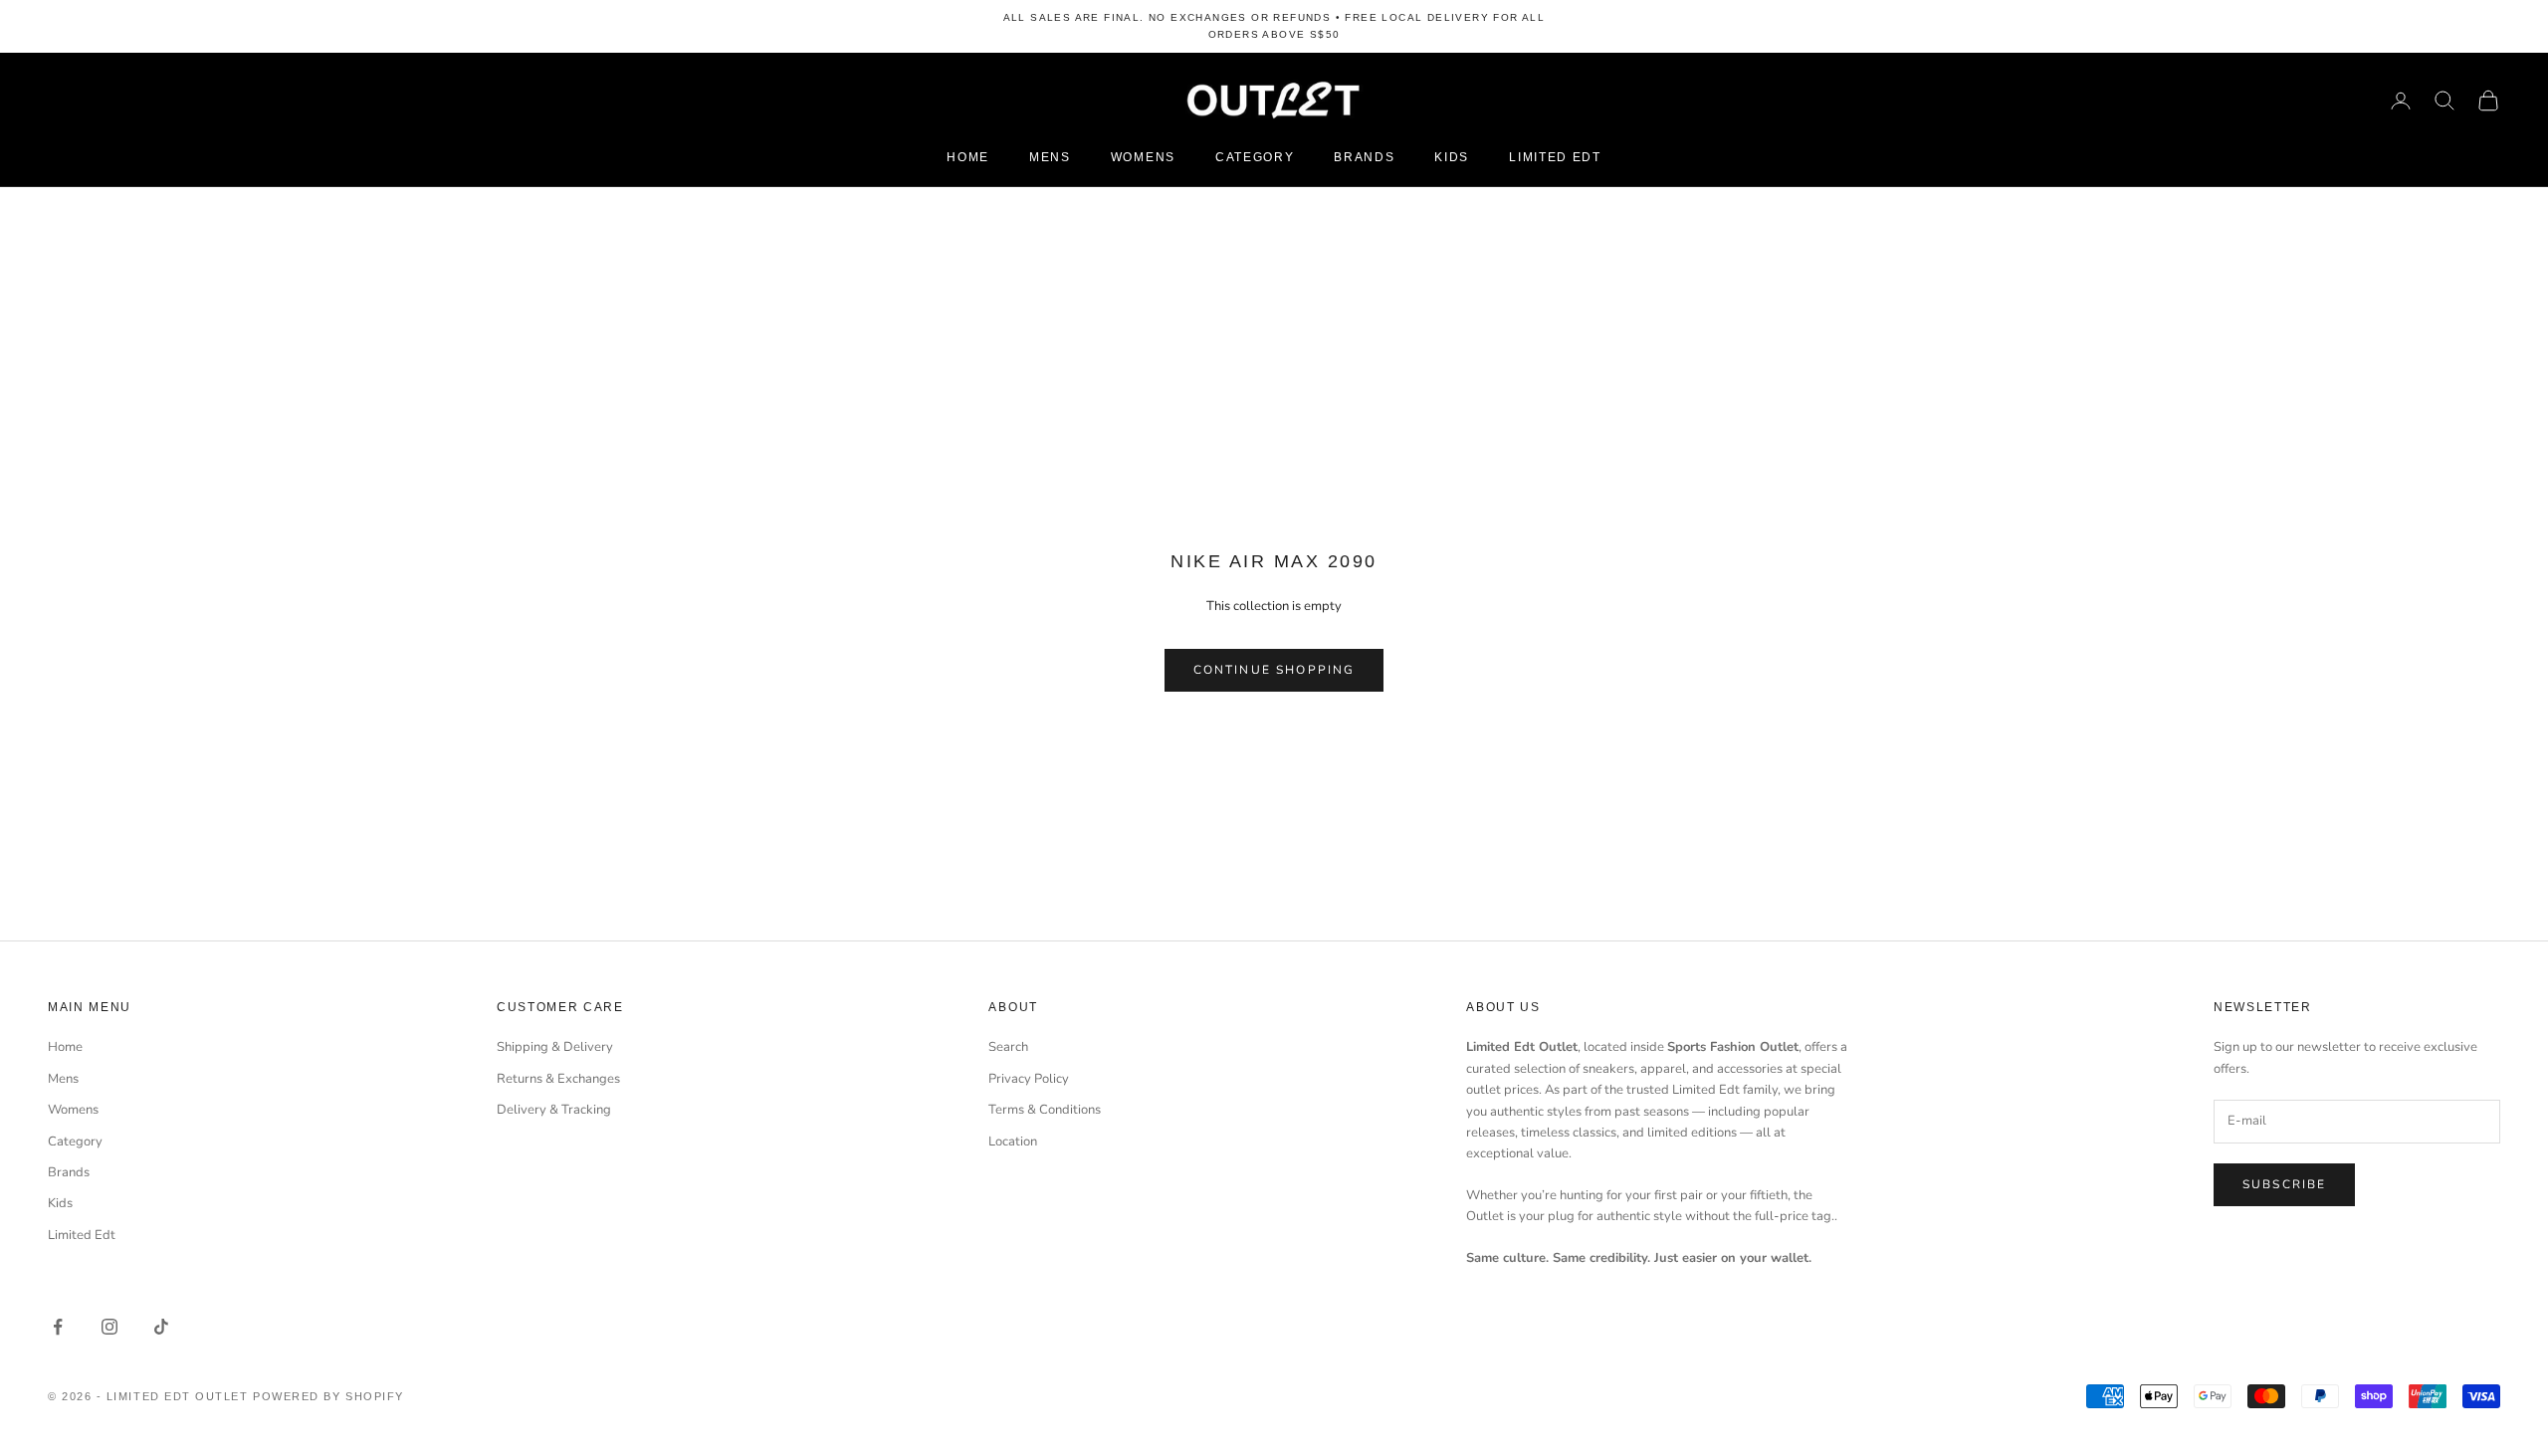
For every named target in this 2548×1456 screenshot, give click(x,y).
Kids (1452, 157)
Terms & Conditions (1045, 1110)
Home (968, 157)
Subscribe (2284, 1184)
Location (1013, 1142)
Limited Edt (1555, 157)
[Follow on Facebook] (58, 1327)
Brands (1364, 157)
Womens (1143, 157)
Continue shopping (1274, 670)
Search (1008, 1047)
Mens (1050, 157)
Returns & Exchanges (558, 1079)
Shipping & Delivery (555, 1047)
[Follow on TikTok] (161, 1327)
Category (1255, 157)
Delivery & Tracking (554, 1110)
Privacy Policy (1029, 1079)
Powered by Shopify (328, 1396)
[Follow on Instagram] (109, 1327)
